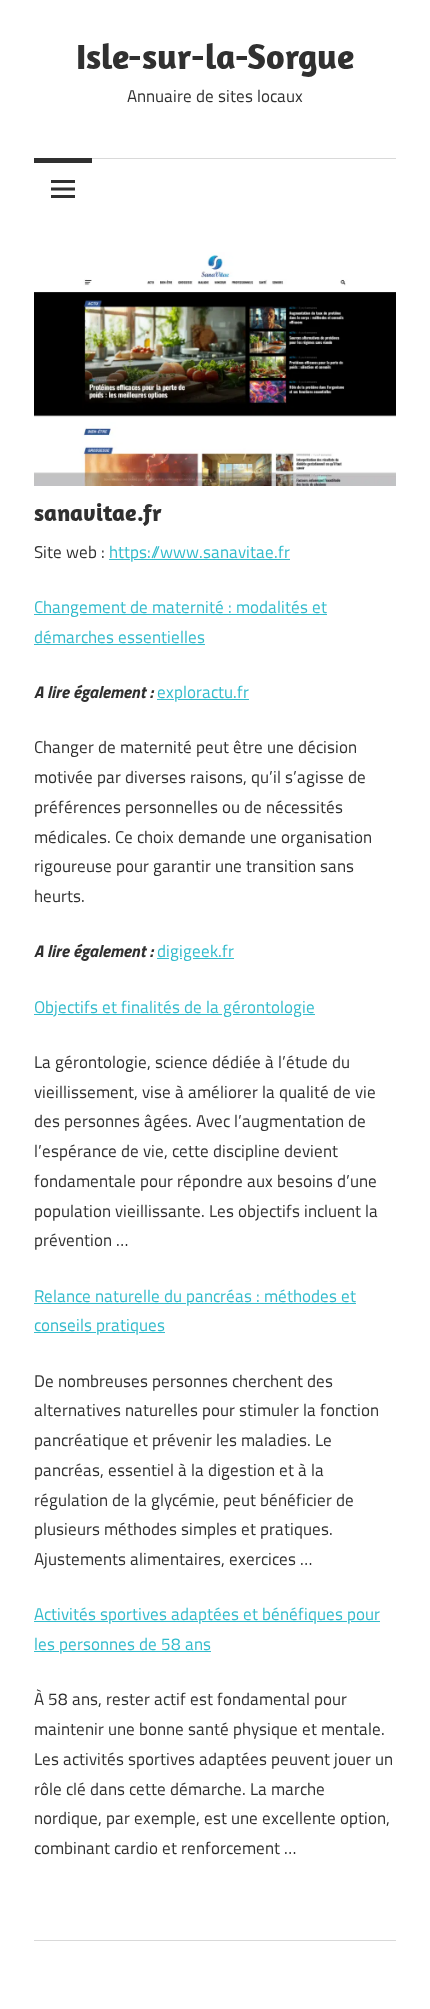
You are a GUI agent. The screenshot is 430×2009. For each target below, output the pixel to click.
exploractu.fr (203, 692)
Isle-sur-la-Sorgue (215, 55)
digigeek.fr (195, 951)
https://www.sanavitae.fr (199, 552)
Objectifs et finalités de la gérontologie (174, 1007)
